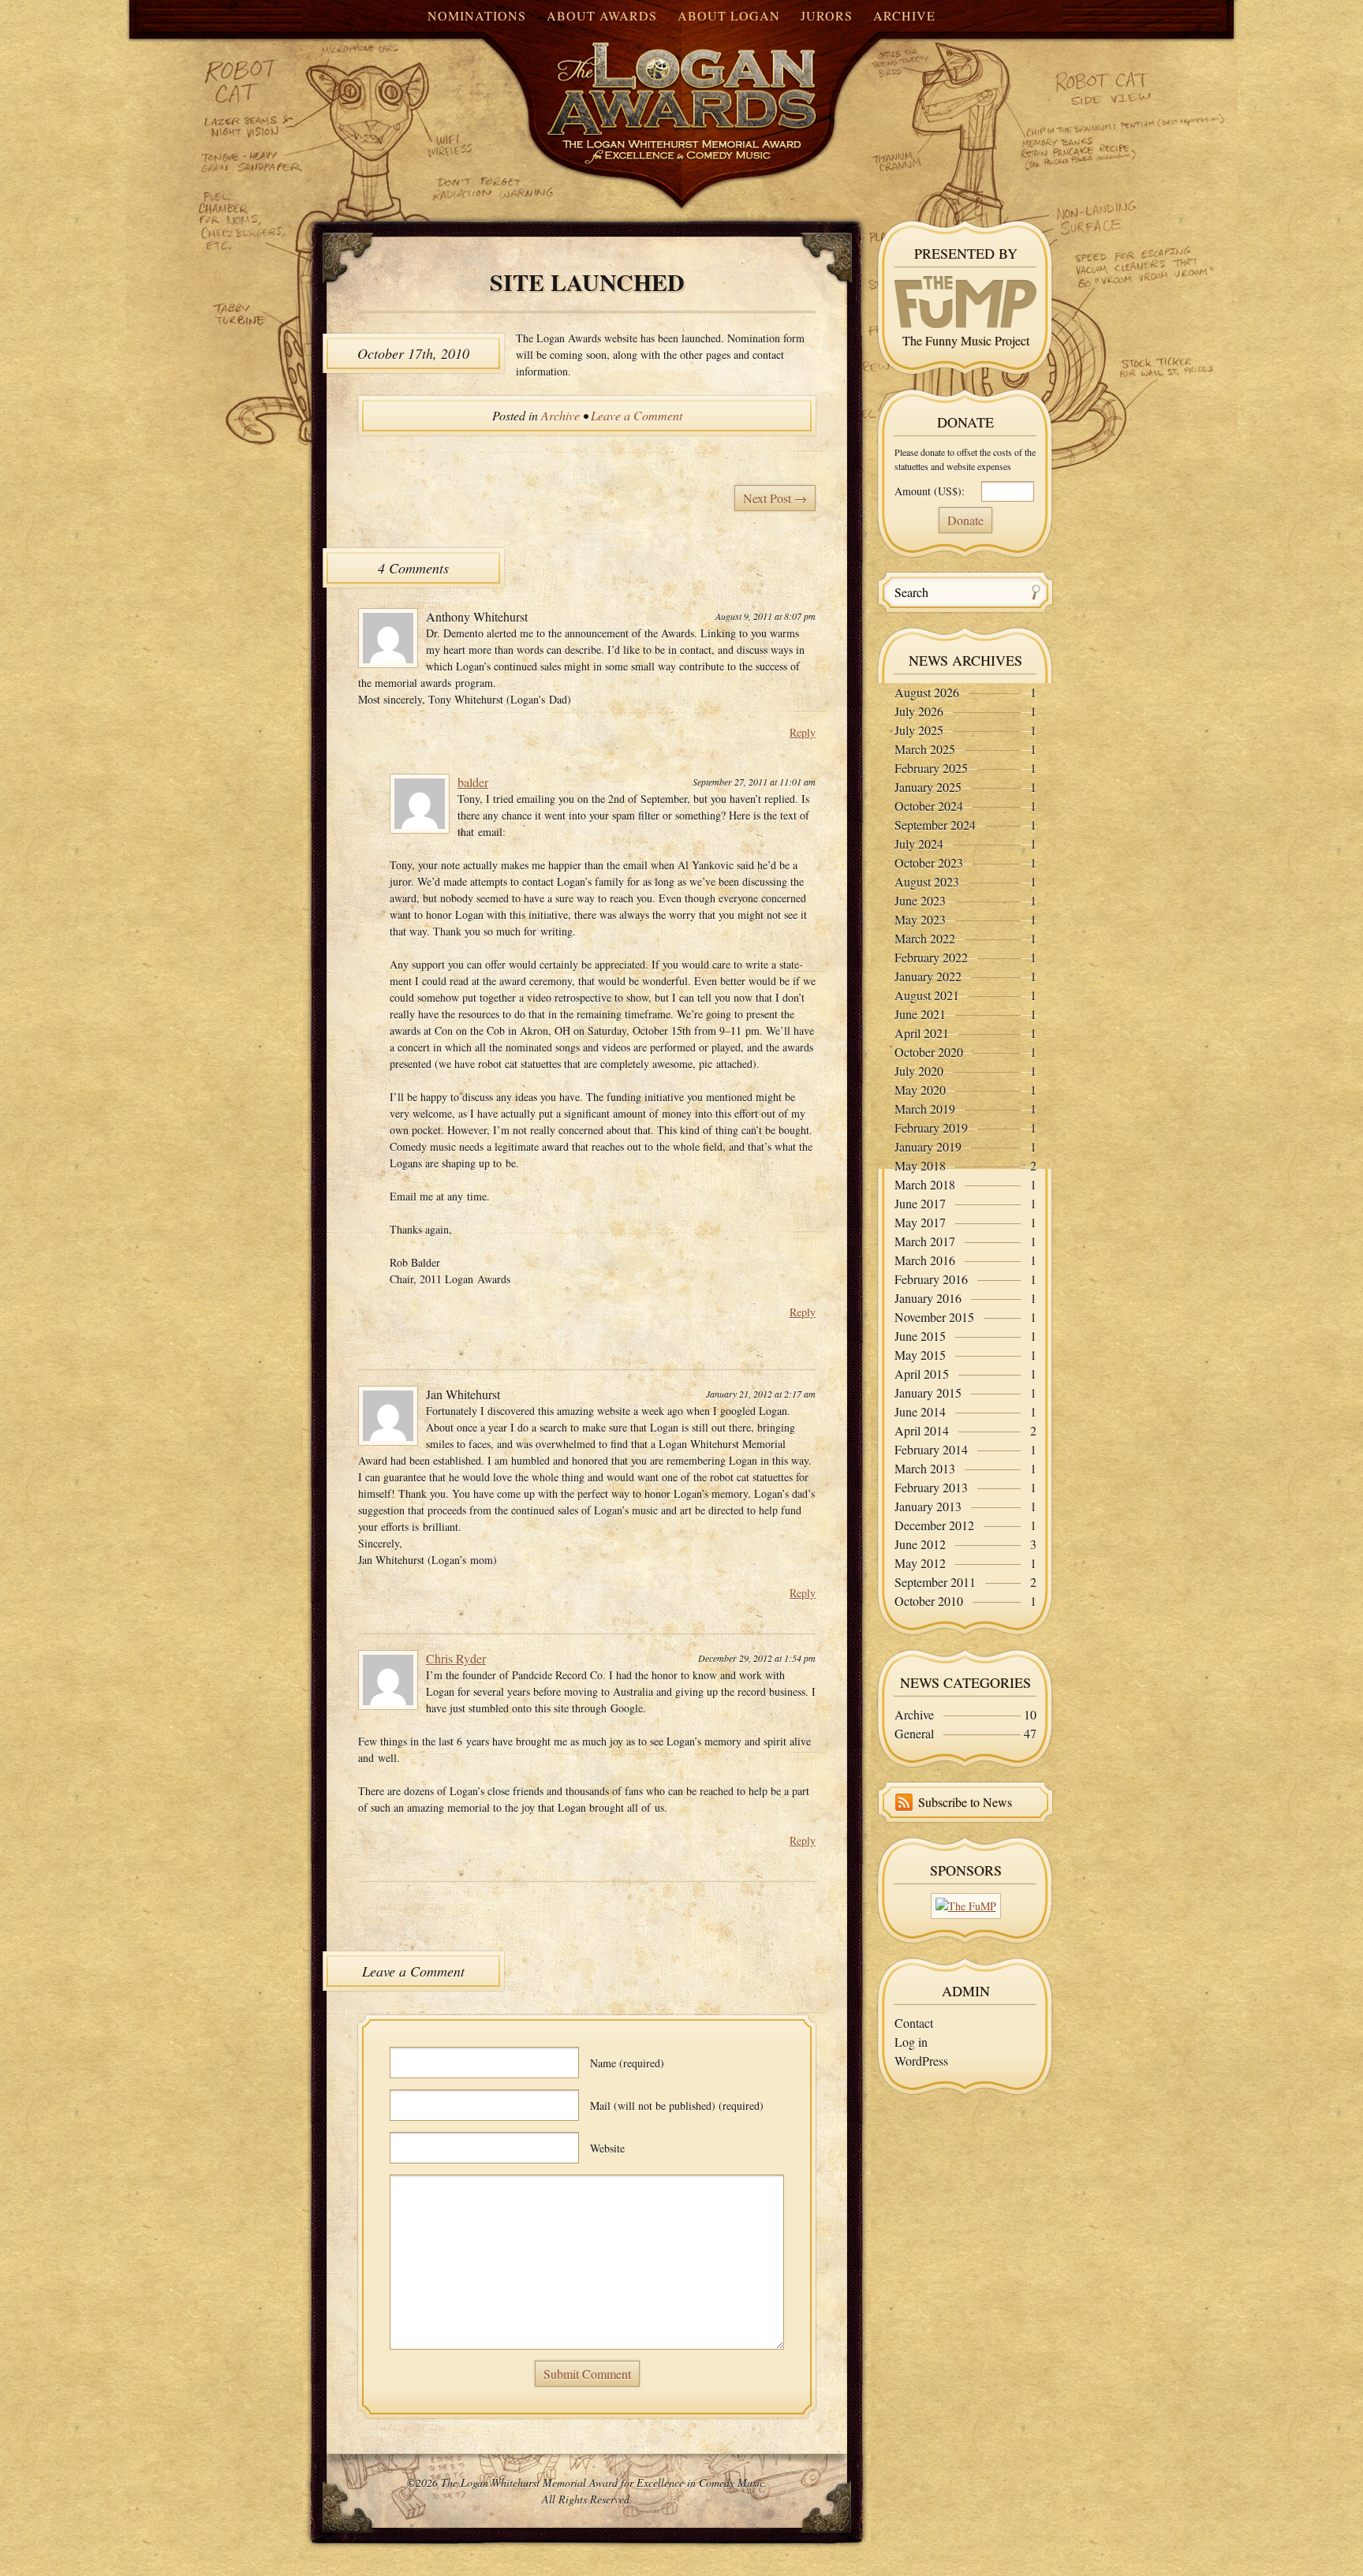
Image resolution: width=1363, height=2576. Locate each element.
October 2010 (929, 1601)
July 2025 (919, 730)
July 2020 (919, 1071)
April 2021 (922, 1033)
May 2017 (920, 1222)
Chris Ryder (456, 1658)
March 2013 (925, 1468)
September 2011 (935, 1582)
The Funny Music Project (966, 340)
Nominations (477, 15)
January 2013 (928, 1506)
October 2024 (929, 806)
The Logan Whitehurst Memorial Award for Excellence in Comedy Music (650, 89)
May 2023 (920, 919)
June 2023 (920, 900)
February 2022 (931, 957)
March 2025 (925, 749)
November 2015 (934, 1317)
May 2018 (920, 1165)
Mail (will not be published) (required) (677, 2106)
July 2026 (919, 711)
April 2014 (922, 1430)
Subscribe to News (965, 1802)
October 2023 (929, 862)
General (914, 1733)
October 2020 (929, 1052)
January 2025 (928, 787)
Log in (911, 2042)
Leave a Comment (637, 415)
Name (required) (627, 2063)
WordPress (921, 2061)
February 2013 (931, 1487)
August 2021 (927, 995)
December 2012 (934, 1525)
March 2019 (925, 1109)
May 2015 (920, 1355)
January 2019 (928, 1146)
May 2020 (920, 1090)
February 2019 (931, 1127)
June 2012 (920, 1544)
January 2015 (928, 1393)
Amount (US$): (930, 491)
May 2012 (920, 1563)
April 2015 (922, 1374)
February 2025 (931, 768)
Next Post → (775, 498)
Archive (904, 15)
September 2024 (935, 825)
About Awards (602, 15)
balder (473, 782)
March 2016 (925, 1260)
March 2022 (925, 938)
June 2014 (920, 1411)
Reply (803, 732)
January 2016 (928, 1298)
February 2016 (931, 1279)
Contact (914, 2023)
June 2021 (920, 1014)
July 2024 (919, 844)
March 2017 (925, 1241)
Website (607, 2148)
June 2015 (920, 1336)
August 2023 (927, 881)
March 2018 (925, 1184)
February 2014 (931, 1449)
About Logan (729, 15)
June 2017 (920, 1203)
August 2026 (927, 692)
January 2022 (928, 976)
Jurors (827, 15)
